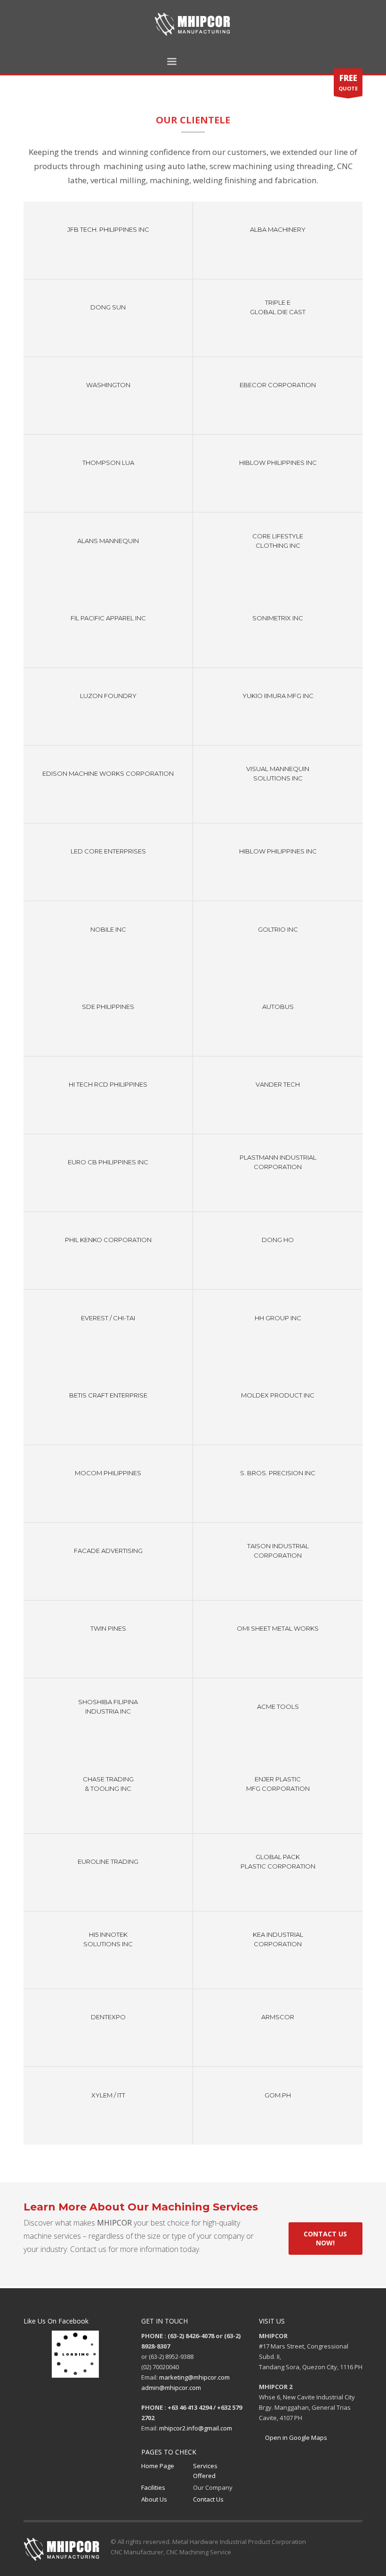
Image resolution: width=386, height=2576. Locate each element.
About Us (154, 2499)
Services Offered (205, 2471)
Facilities (153, 2487)
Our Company (213, 2487)
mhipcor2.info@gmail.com (196, 2428)
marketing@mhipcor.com (194, 2377)
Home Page (158, 2466)
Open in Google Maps (295, 2438)
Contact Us (208, 2499)
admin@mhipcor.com (171, 2388)
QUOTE (348, 82)
